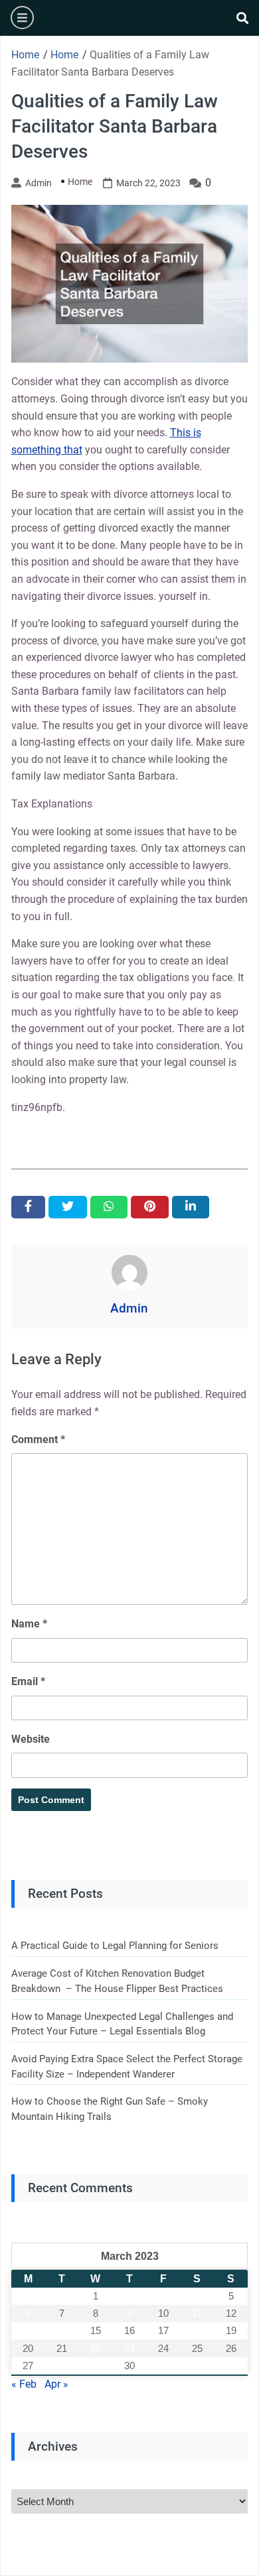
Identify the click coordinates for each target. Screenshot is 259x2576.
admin (39, 183)
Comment (38, 1439)
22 (96, 2348)
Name (29, 1624)
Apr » (56, 2384)
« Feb (24, 2384)
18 (197, 2330)
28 (62, 2366)
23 (129, 2348)
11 (197, 2313)
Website (31, 1739)
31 (163, 2366)
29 (96, 2366)
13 (28, 2330)
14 (62, 2330)
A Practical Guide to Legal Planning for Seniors (115, 1946)
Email (28, 1681)
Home (80, 182)
